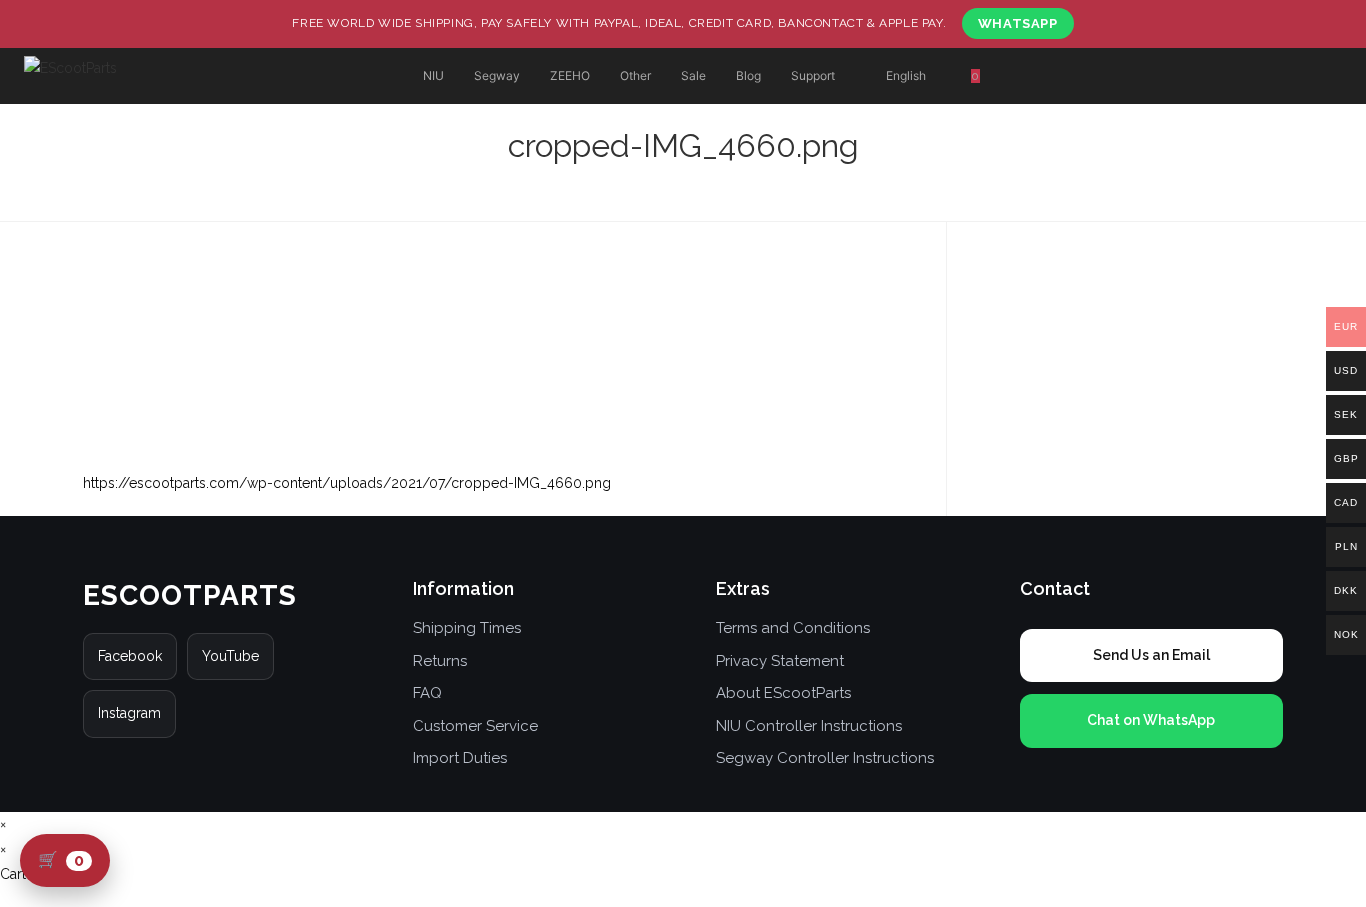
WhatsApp (1018, 23)
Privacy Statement (780, 661)
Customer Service (475, 726)
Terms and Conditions (793, 628)
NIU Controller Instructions (809, 726)
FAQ (427, 693)
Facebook (130, 656)
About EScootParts (783, 693)
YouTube (230, 656)
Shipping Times (467, 628)
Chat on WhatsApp (1151, 720)
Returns (440, 661)
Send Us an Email (1151, 655)
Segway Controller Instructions (825, 758)
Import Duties (460, 758)
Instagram (129, 713)
